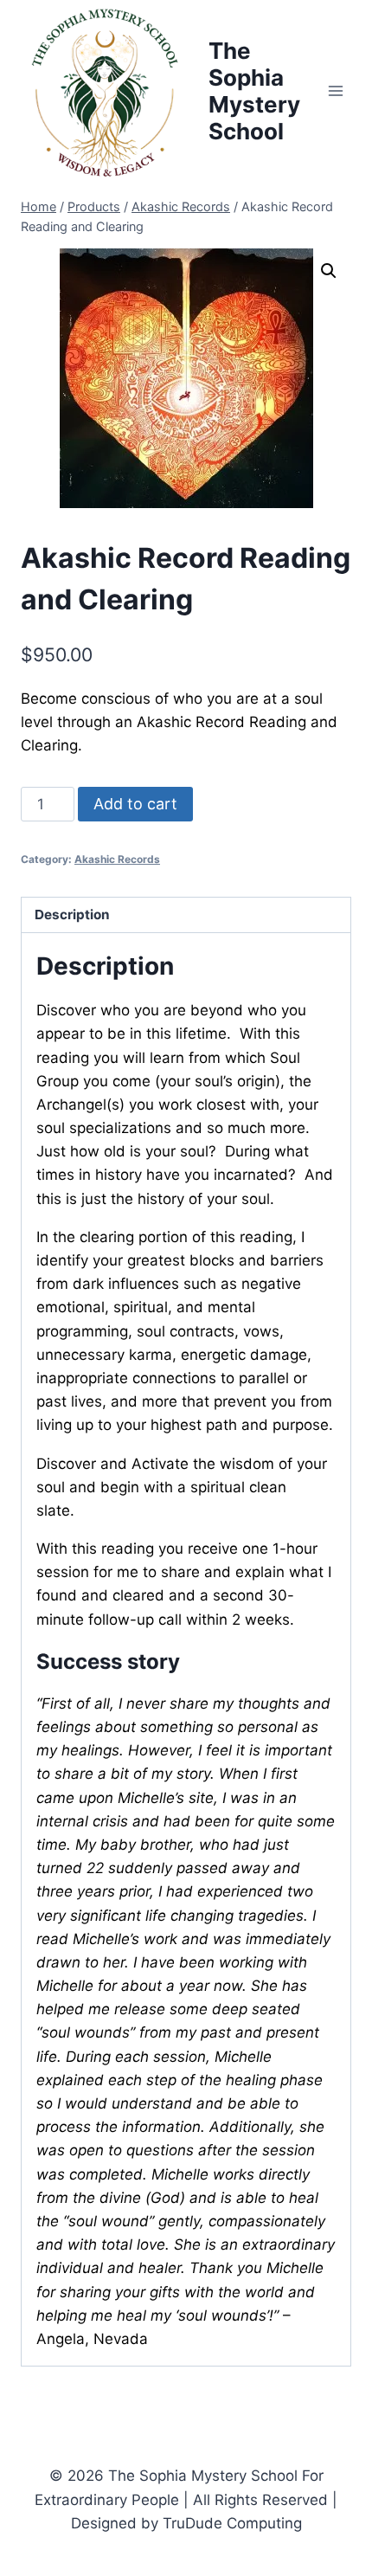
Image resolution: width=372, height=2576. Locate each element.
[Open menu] (335, 91)
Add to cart (135, 804)
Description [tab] (72, 914)
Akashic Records (117, 859)
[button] (329, 271)
